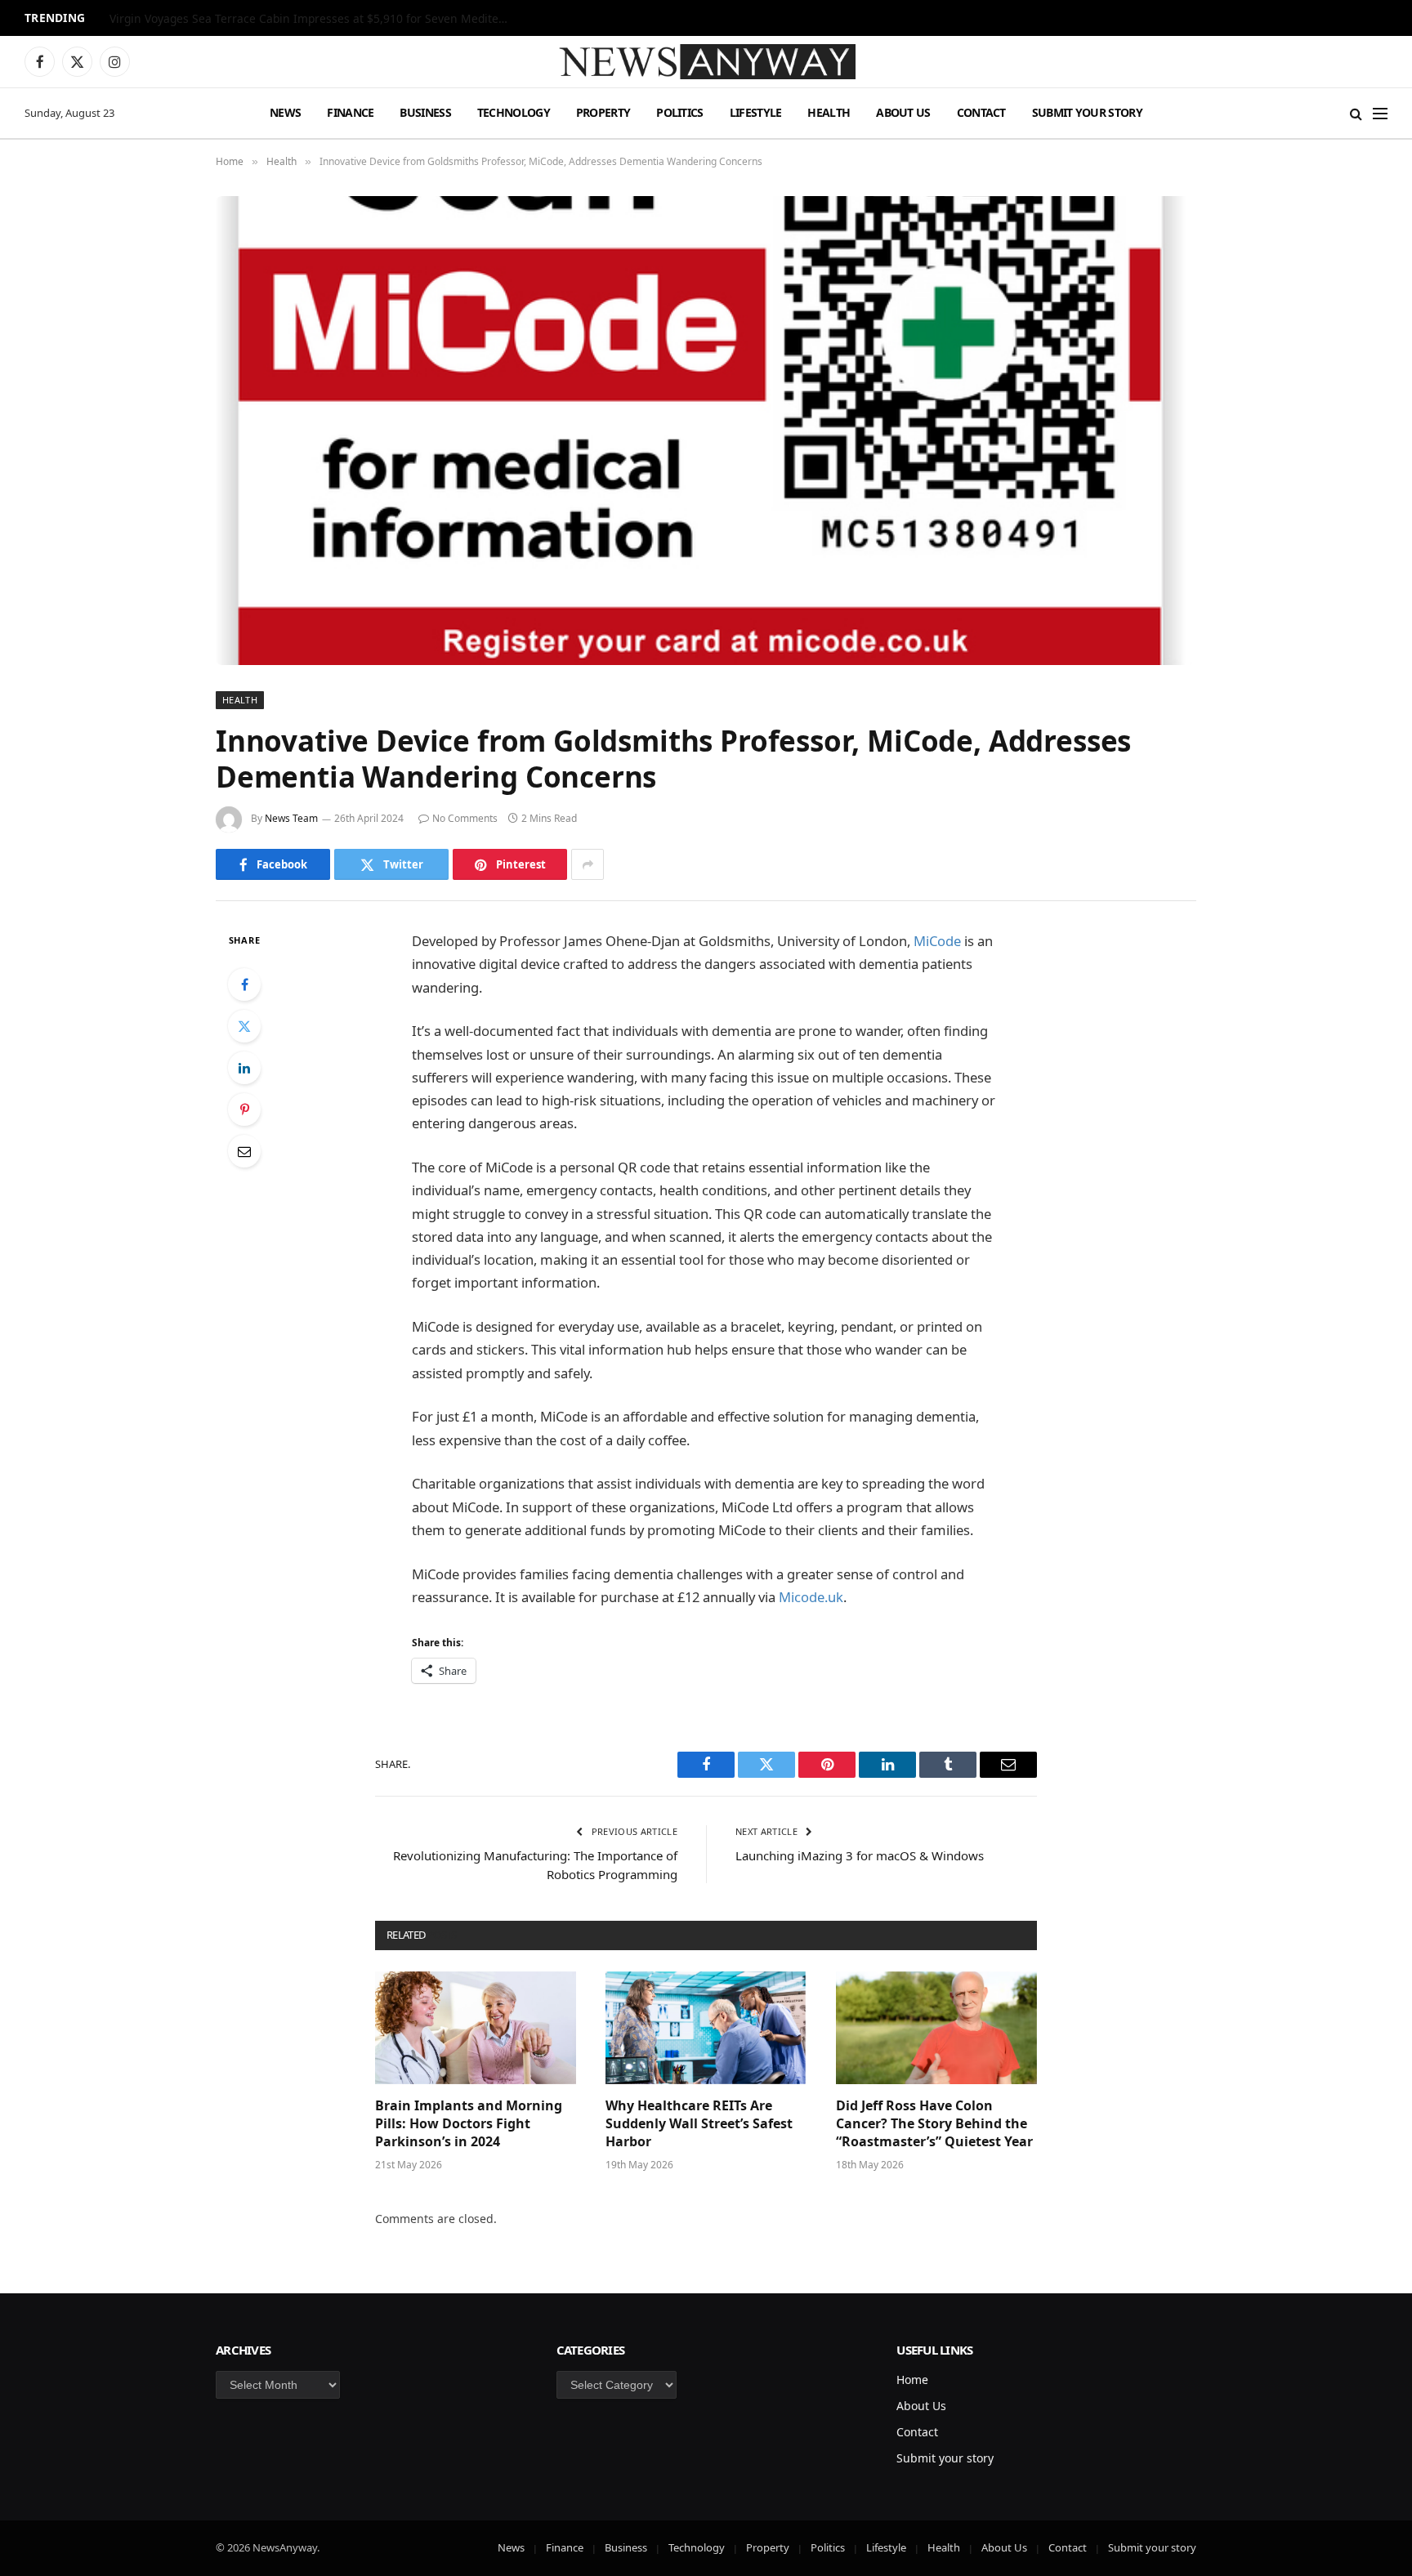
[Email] (244, 1151)
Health (829, 112)
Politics (679, 112)
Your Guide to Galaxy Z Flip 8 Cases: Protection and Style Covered (286, 19)
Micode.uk (811, 1597)
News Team (291, 818)
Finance (350, 112)
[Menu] (1380, 113)
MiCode (937, 941)
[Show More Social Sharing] (588, 864)
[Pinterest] (244, 1109)
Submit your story (1087, 112)
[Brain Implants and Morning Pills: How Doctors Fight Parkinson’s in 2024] (476, 2028)
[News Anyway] (706, 62)
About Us (903, 112)
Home (912, 2380)
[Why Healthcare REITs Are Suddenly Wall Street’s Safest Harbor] (706, 2028)
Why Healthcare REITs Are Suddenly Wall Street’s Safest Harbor (699, 2124)
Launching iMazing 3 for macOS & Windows (860, 1855)
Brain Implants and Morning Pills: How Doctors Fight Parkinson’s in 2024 (469, 2124)
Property (603, 112)
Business (425, 112)
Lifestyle (756, 112)
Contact (981, 112)
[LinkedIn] (244, 1068)
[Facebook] (244, 984)
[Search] (1356, 113)
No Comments (465, 818)
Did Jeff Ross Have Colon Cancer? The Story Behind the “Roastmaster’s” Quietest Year (934, 2124)
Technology (514, 112)
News (285, 112)
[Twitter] (244, 1026)
